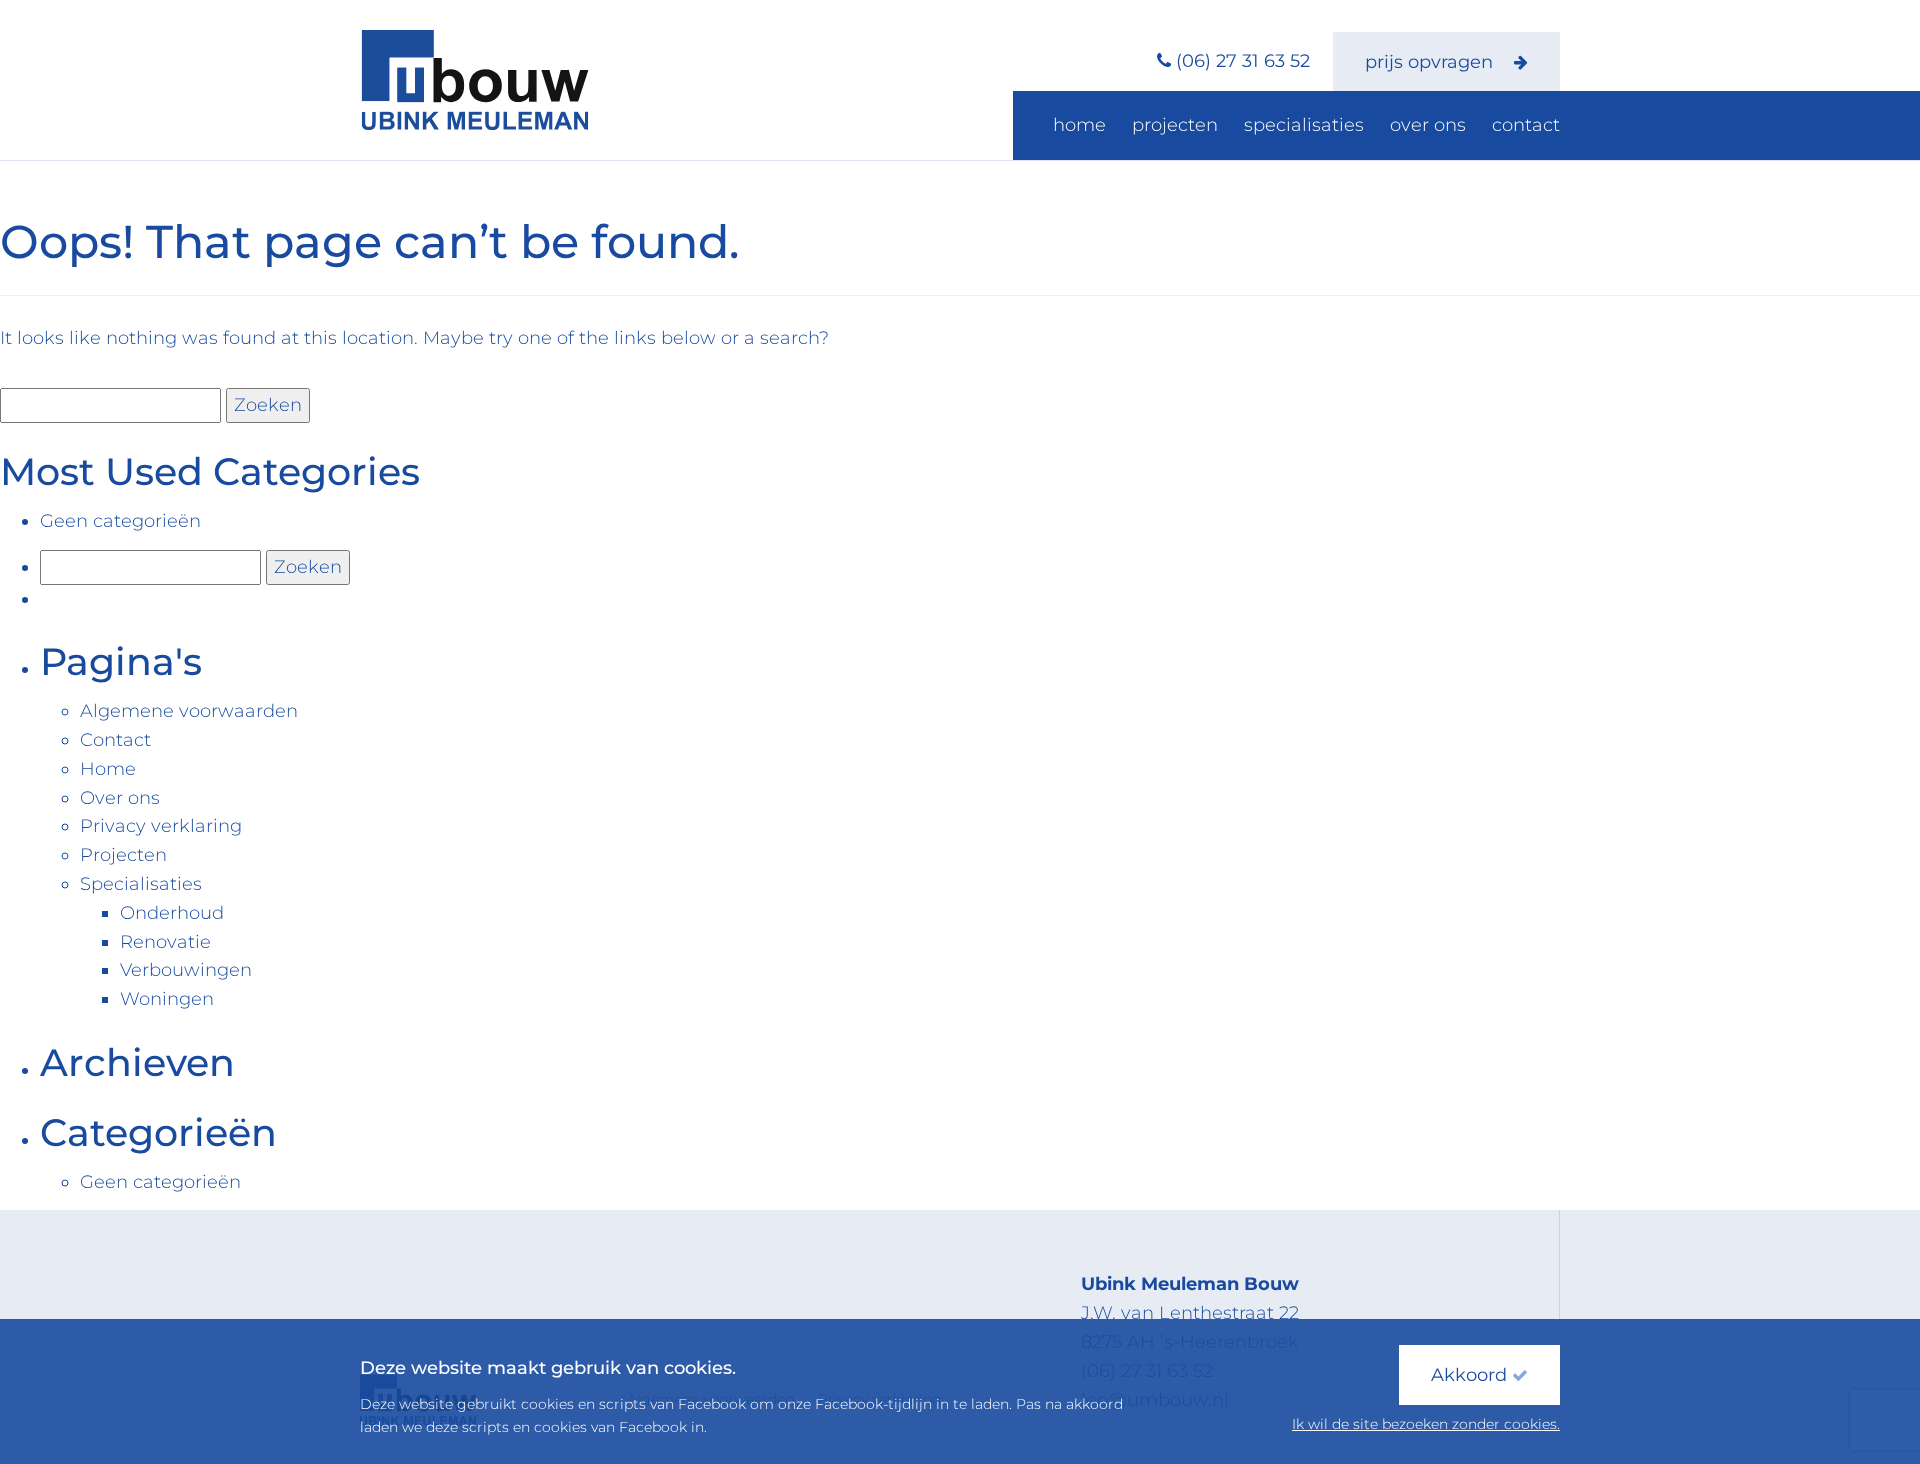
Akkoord (1471, 1375)
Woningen (167, 999)
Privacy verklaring (161, 826)
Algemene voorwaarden (189, 711)
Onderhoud (172, 913)
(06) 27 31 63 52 (1243, 61)
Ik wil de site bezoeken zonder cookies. (1426, 1424)
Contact (1526, 125)
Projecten (1175, 125)
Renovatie (165, 942)
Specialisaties (1304, 125)
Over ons (1428, 125)
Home (1079, 125)
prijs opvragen (1431, 62)
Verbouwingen (186, 970)
